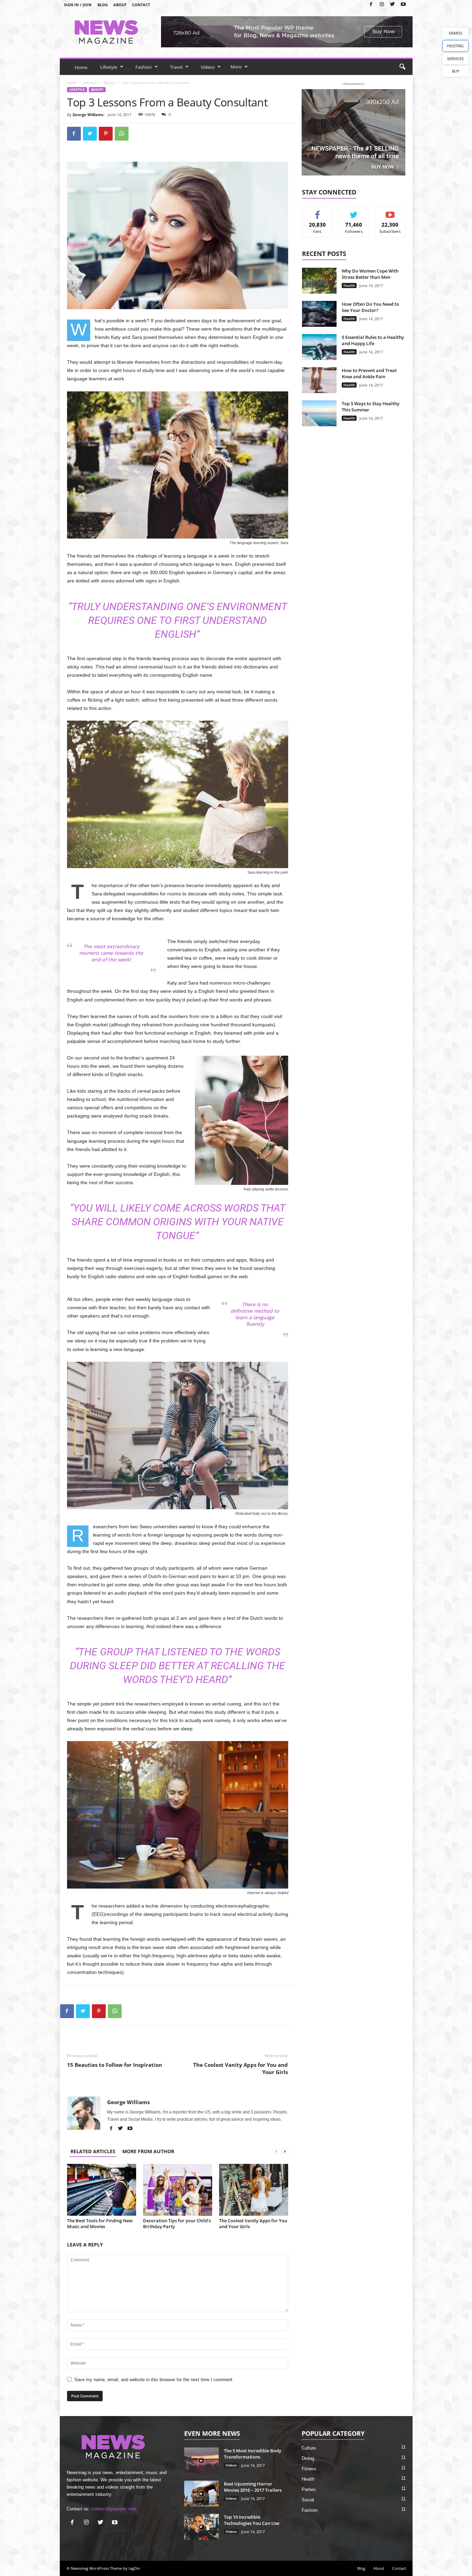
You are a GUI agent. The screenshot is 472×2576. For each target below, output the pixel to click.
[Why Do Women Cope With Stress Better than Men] (319, 281)
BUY (456, 71)
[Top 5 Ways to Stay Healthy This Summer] (319, 413)
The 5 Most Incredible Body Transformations (253, 2454)
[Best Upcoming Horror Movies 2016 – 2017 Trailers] (201, 2494)
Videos (208, 67)
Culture (309, 2448)
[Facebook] (371, 5)
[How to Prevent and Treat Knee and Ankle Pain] (319, 380)
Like (317, 212)
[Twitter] (393, 5)
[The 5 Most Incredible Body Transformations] (201, 2460)
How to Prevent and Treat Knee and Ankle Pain (369, 373)
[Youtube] (403, 5)
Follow (354, 212)
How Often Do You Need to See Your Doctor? (370, 307)
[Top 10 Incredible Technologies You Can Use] (201, 2527)
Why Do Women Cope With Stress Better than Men (370, 274)
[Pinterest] (106, 134)
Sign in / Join (78, 5)
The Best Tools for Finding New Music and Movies (100, 2223)
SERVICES (455, 59)
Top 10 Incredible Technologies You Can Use (252, 2520)
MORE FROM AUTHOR (148, 2151)
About (120, 5)
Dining (308, 2458)
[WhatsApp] (122, 134)
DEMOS (456, 33)
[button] (402, 67)
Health (349, 285)
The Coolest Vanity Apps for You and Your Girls (240, 2068)
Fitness (309, 2469)
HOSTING (455, 46)
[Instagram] (382, 5)
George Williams (88, 115)
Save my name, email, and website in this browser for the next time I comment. (154, 2380)
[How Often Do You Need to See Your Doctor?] (319, 314)
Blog (103, 5)
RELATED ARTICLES (93, 2151)
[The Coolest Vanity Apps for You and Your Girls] (254, 2190)
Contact (141, 5)
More (236, 67)
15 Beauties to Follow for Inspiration (115, 2065)
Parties (309, 2489)
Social (308, 2500)
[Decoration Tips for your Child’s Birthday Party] (178, 2190)
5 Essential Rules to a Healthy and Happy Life (373, 340)
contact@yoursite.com (114, 2509)
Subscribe (390, 212)
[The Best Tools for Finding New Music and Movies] (102, 2190)
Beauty (109, 83)
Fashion (144, 67)
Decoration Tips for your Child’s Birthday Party (177, 2223)
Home (81, 67)
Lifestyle (109, 67)
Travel (176, 67)
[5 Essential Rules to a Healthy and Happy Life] (319, 347)
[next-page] (285, 2151)
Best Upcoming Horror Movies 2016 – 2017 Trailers (253, 2487)
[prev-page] (276, 2151)
